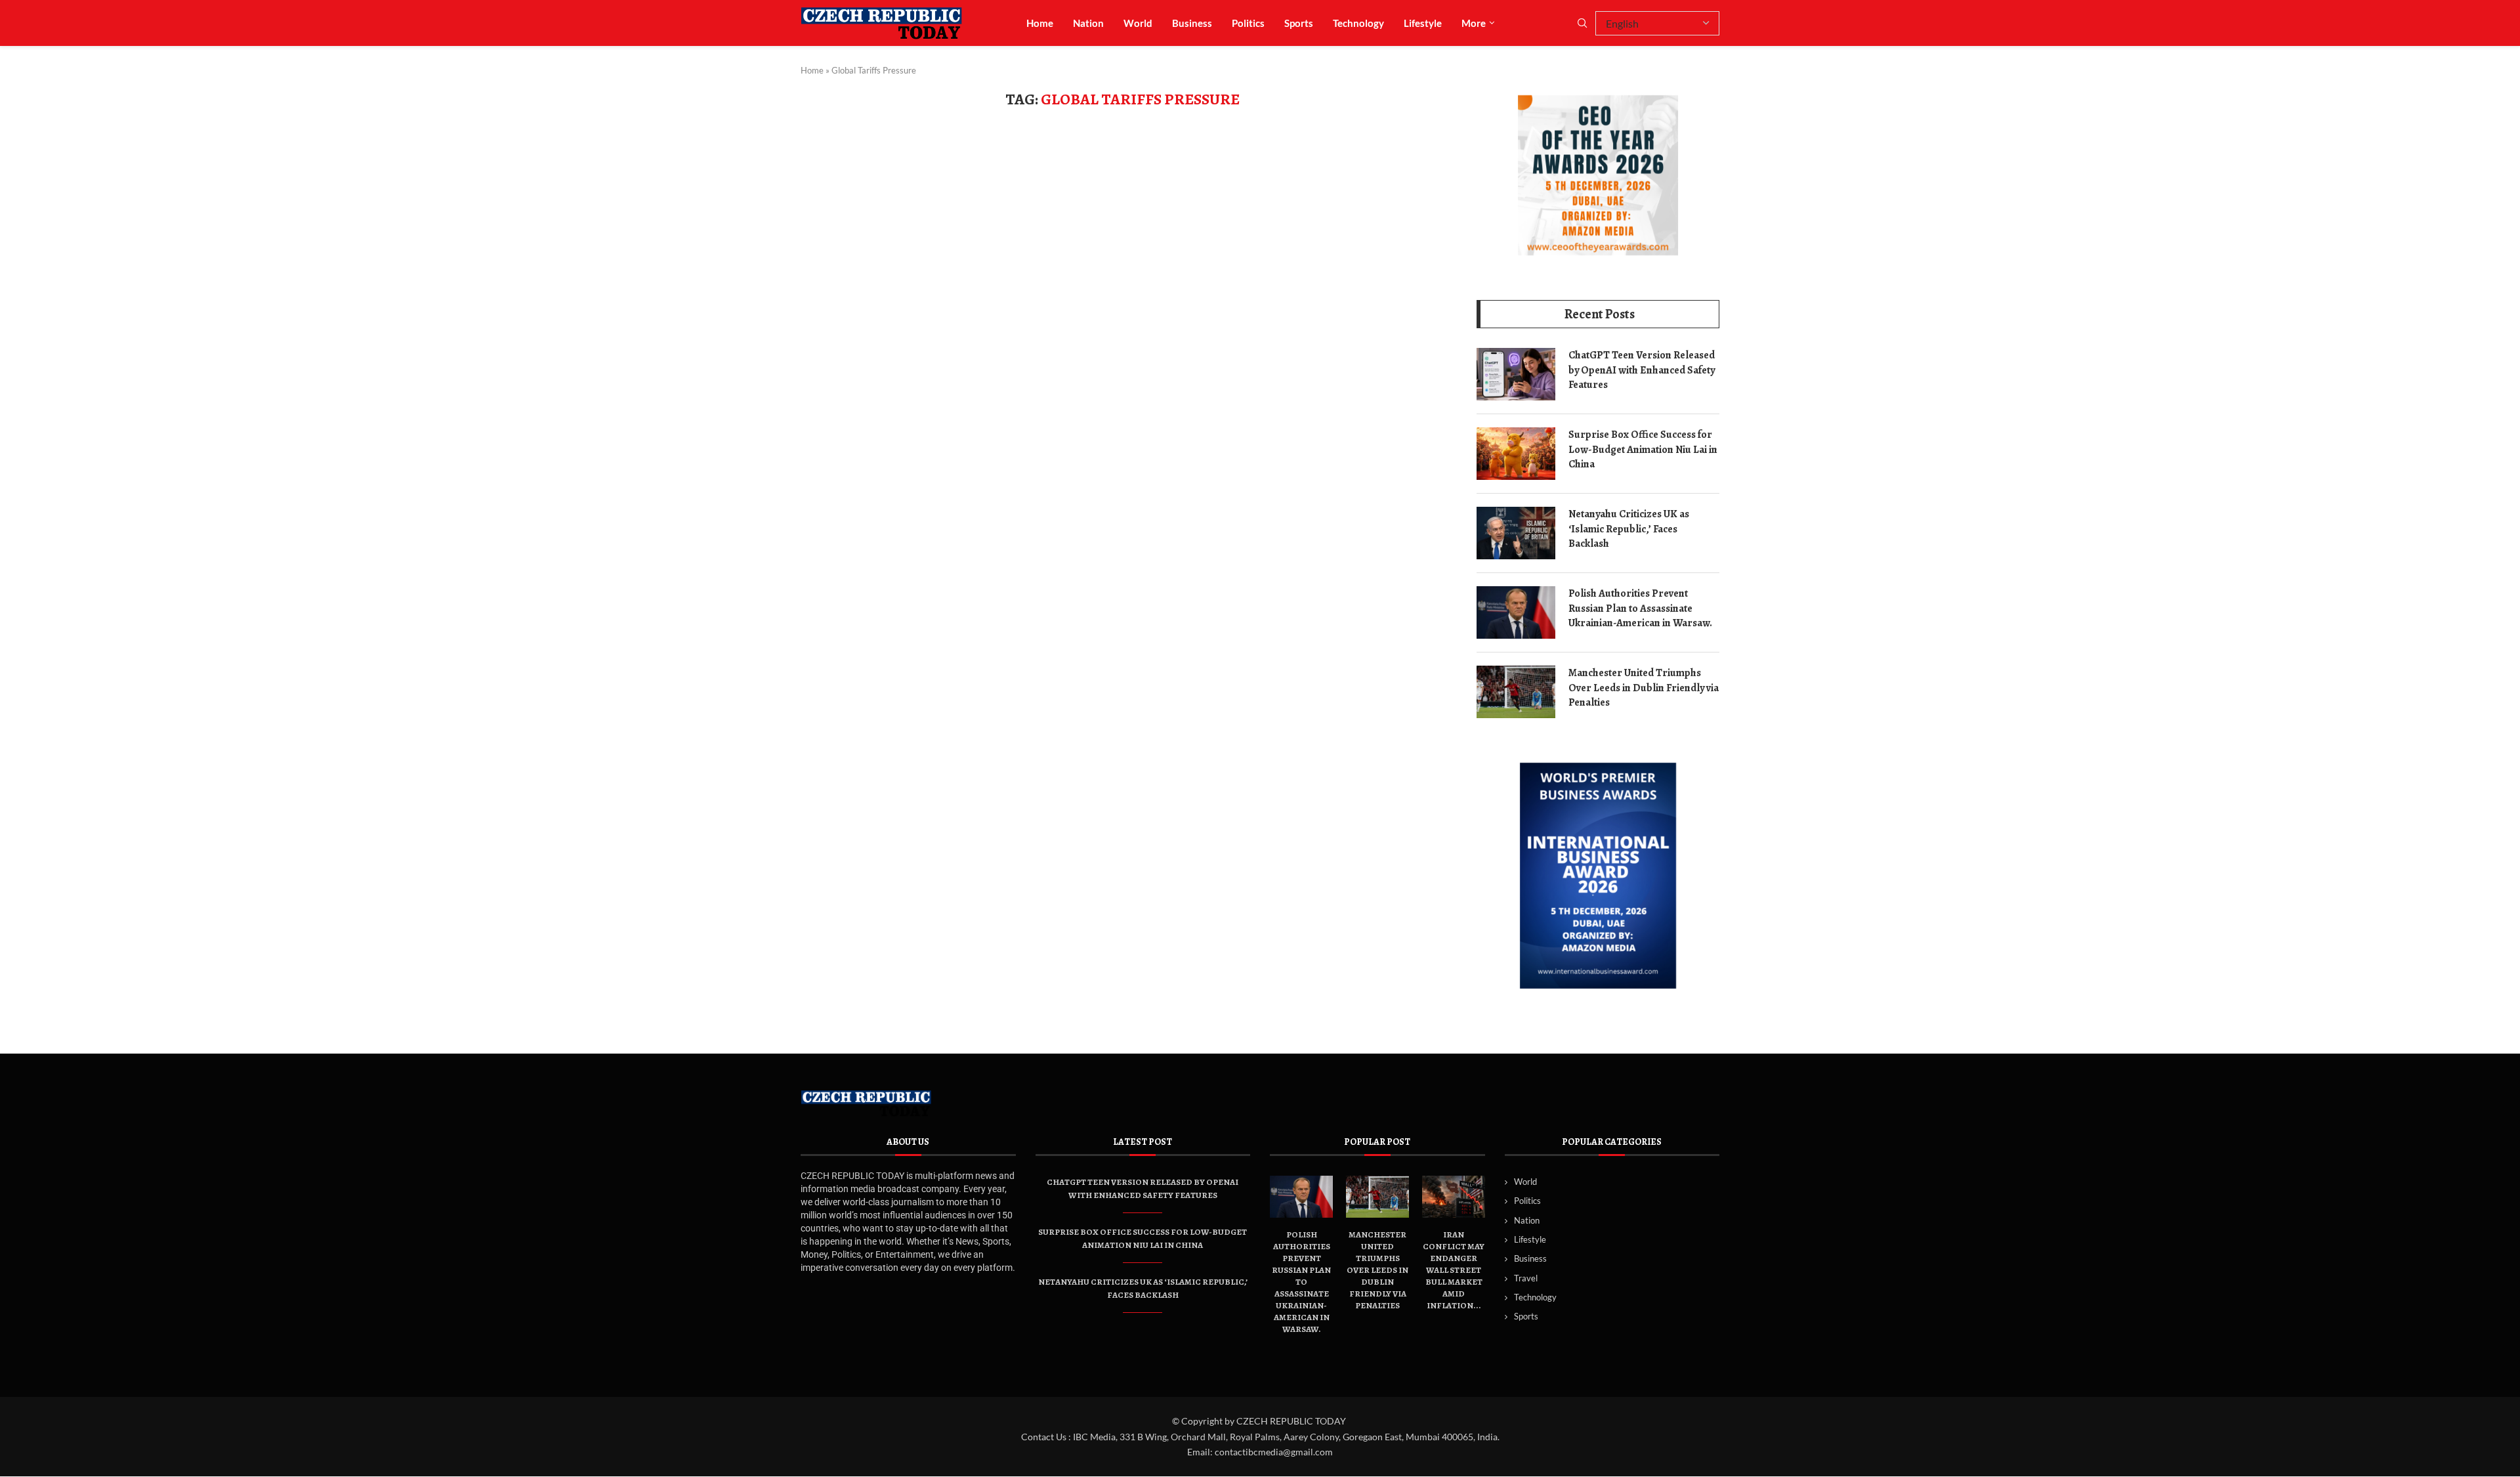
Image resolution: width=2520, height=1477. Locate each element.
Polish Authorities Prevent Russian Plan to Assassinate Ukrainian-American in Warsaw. (1640, 608)
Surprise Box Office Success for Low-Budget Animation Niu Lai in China (1643, 449)
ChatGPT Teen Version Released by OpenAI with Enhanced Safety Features (1642, 370)
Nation (1088, 23)
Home (1040, 23)
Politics (1248, 23)
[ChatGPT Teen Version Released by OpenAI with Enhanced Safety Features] (1516, 374)
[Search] (1582, 24)
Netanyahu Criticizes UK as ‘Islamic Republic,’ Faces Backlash (1629, 529)
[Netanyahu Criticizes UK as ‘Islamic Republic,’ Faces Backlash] (1516, 533)
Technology (1358, 23)
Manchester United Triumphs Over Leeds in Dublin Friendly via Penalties (1644, 688)
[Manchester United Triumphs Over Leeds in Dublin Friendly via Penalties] (1516, 692)
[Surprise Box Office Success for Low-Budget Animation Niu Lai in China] (1516, 454)
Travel (1526, 1278)
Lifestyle (1423, 23)
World (1138, 23)
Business (1192, 23)
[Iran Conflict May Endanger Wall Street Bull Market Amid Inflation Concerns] (1454, 1197)
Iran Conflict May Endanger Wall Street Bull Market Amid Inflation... (1454, 1270)
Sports (1299, 23)
